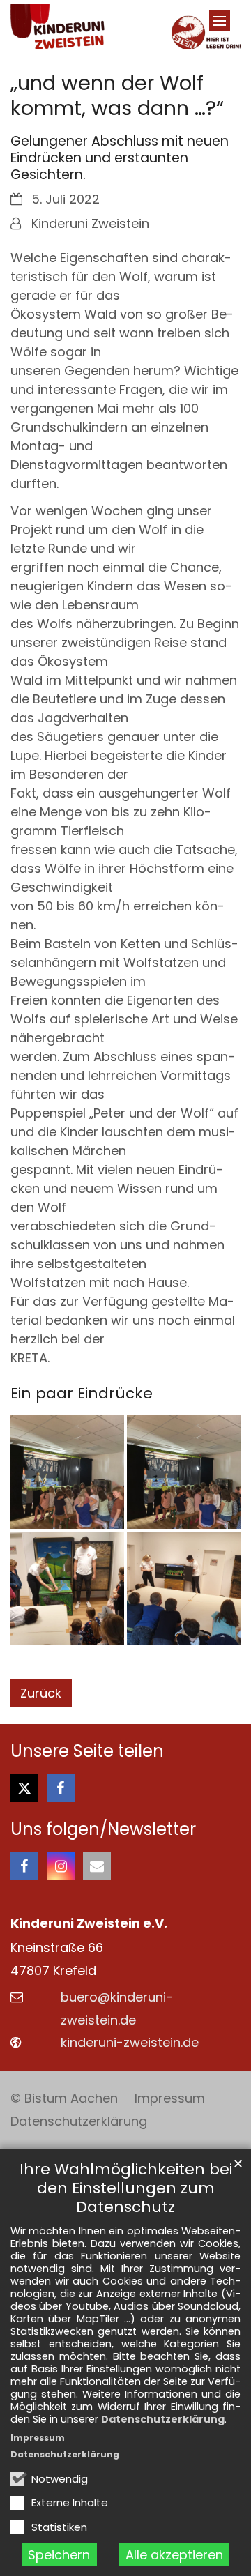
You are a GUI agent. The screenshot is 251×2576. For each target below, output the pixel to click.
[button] (24, 1788)
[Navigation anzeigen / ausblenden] (220, 21)
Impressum (38, 2438)
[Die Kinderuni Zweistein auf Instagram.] (61, 1866)
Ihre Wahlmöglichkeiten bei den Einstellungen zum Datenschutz (126, 2188)
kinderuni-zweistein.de (130, 2042)
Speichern (59, 2555)
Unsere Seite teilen (87, 1751)
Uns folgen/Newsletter (103, 1829)
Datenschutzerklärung (163, 2419)
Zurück (41, 1693)
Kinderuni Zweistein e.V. (89, 1923)
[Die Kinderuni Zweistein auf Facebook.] (24, 1866)
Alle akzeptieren (174, 2555)
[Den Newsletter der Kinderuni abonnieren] (97, 1866)
